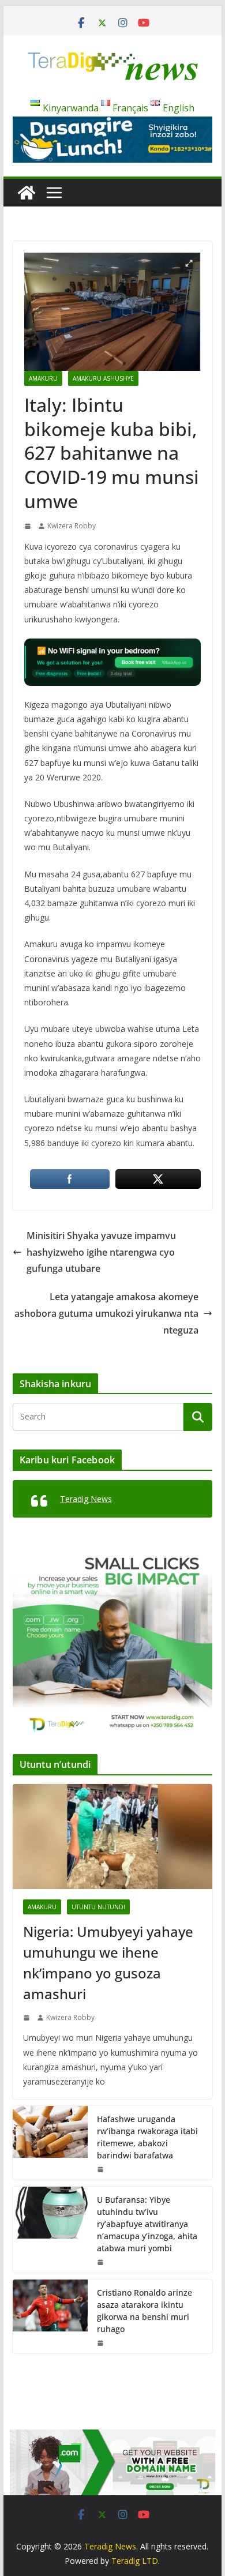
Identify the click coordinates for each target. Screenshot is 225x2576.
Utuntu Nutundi (98, 1907)
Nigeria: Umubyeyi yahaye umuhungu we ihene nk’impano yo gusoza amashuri (108, 1963)
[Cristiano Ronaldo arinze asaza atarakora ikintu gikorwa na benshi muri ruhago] (50, 2316)
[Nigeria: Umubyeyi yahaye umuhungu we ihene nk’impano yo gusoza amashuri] (112, 1837)
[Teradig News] (27, 193)
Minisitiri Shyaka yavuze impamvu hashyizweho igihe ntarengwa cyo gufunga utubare (101, 1252)
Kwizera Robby (72, 526)
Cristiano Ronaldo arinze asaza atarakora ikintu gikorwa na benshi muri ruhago (145, 2311)
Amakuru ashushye (103, 378)
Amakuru (43, 378)
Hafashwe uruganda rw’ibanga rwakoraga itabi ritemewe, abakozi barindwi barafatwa (147, 2137)
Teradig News (86, 1499)
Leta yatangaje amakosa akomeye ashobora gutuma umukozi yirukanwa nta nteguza (106, 1313)
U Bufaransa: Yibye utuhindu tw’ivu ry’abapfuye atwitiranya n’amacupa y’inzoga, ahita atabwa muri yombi (147, 2224)
